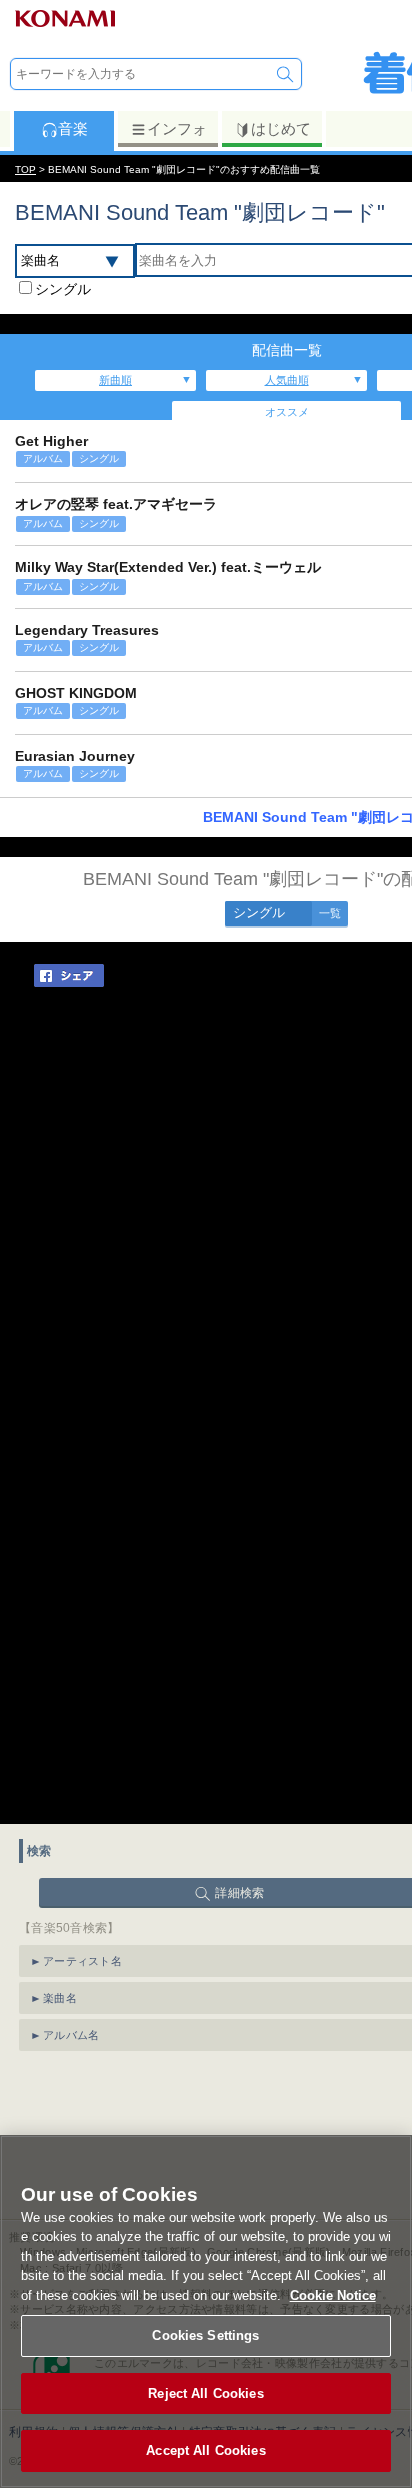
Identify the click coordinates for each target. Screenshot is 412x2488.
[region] (206, 2311)
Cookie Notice (333, 2295)
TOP (25, 169)
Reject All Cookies (205, 2393)
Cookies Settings (205, 2335)
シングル (63, 289)
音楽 (73, 128)
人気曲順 (287, 380)
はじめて (281, 128)
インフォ (177, 128)
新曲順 (115, 380)
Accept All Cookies (205, 2450)
